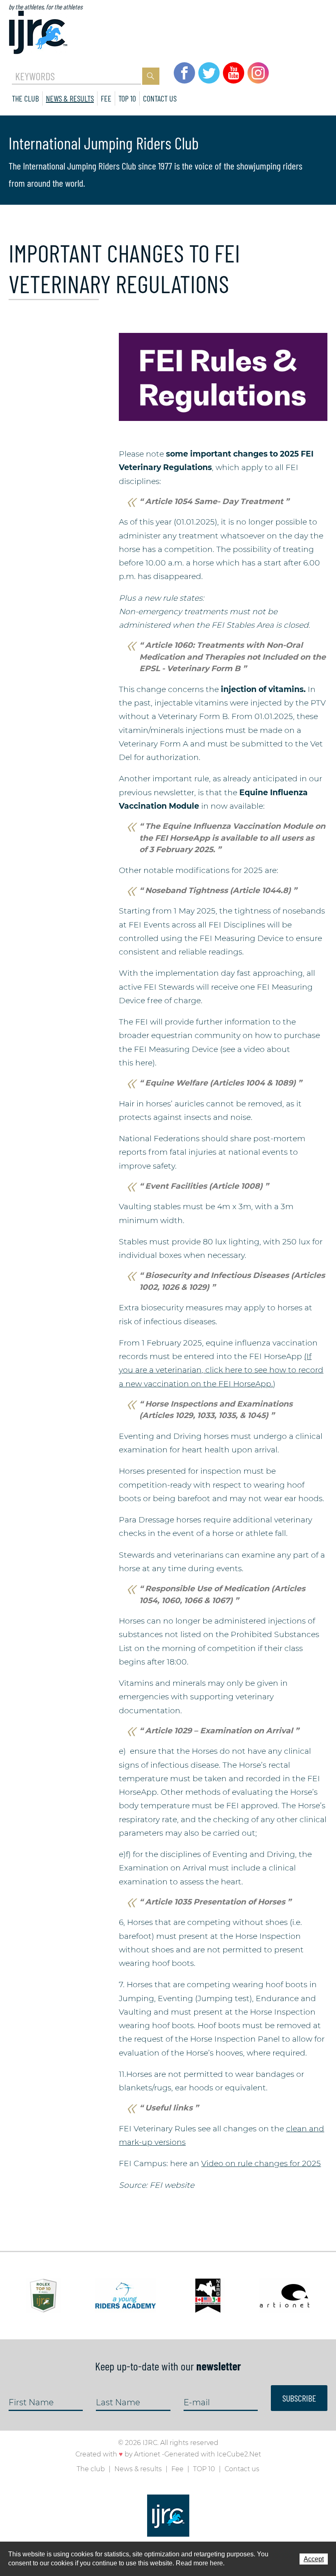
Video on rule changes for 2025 (261, 2163)
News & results (70, 98)
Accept (314, 2559)
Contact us (160, 98)
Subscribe (299, 2398)
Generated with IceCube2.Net (213, 2454)
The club (25, 98)
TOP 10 (127, 98)
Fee (106, 98)
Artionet (147, 2454)
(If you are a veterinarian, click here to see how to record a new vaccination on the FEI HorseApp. (221, 1370)
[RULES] (223, 376)
